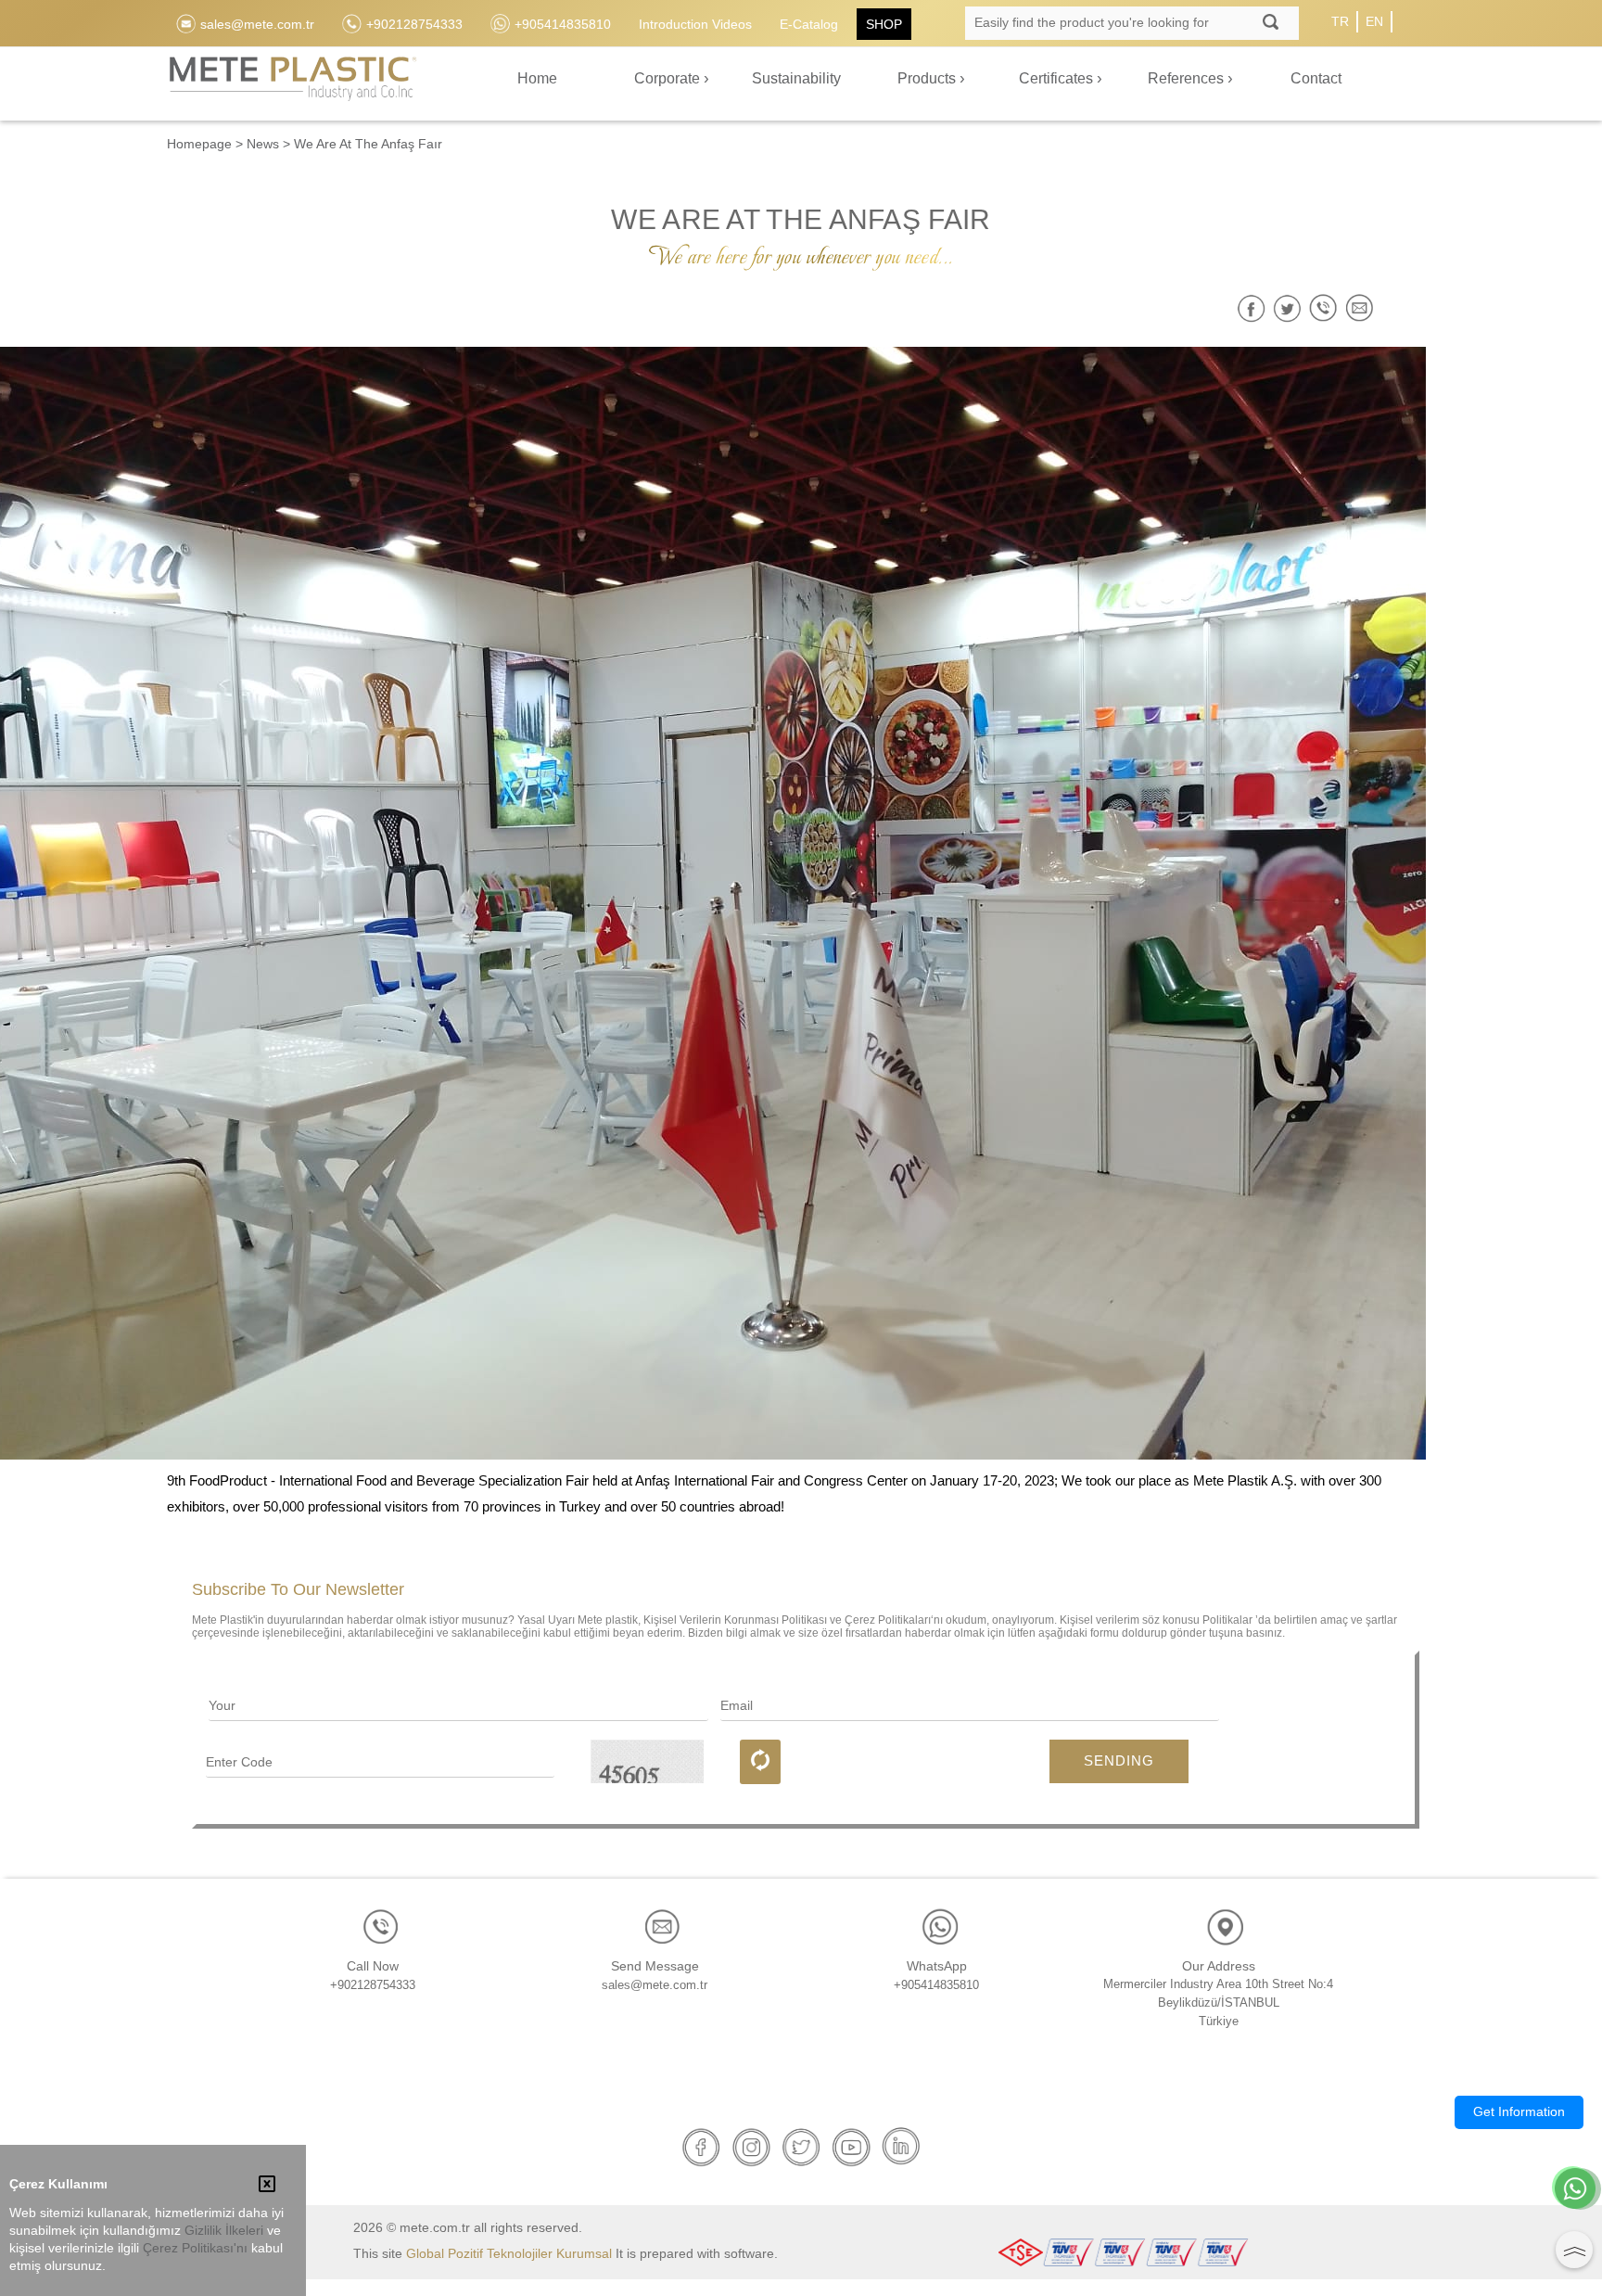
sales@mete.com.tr (655, 1985)
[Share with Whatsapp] (1323, 308)
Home (537, 78)
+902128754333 (373, 1985)
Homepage (199, 144)
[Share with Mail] (1360, 308)
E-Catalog (809, 24)
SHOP (884, 24)
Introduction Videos (695, 24)
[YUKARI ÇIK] (1574, 2250)
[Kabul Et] (267, 2186)
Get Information (1519, 2111)
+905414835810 (936, 1985)
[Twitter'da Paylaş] (1287, 308)
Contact (1316, 78)
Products (928, 78)
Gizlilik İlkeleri (224, 2231)
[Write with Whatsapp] (1575, 2190)
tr (1340, 21)
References (1188, 78)
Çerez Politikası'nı (195, 2248)
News (263, 144)
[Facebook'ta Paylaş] (1251, 308)
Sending (1119, 1760)
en (1374, 21)
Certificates (1058, 78)
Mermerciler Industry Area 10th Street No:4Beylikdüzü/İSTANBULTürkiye (1218, 2003)
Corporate (669, 78)
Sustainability (796, 78)
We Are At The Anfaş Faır (368, 144)
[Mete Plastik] (292, 89)
